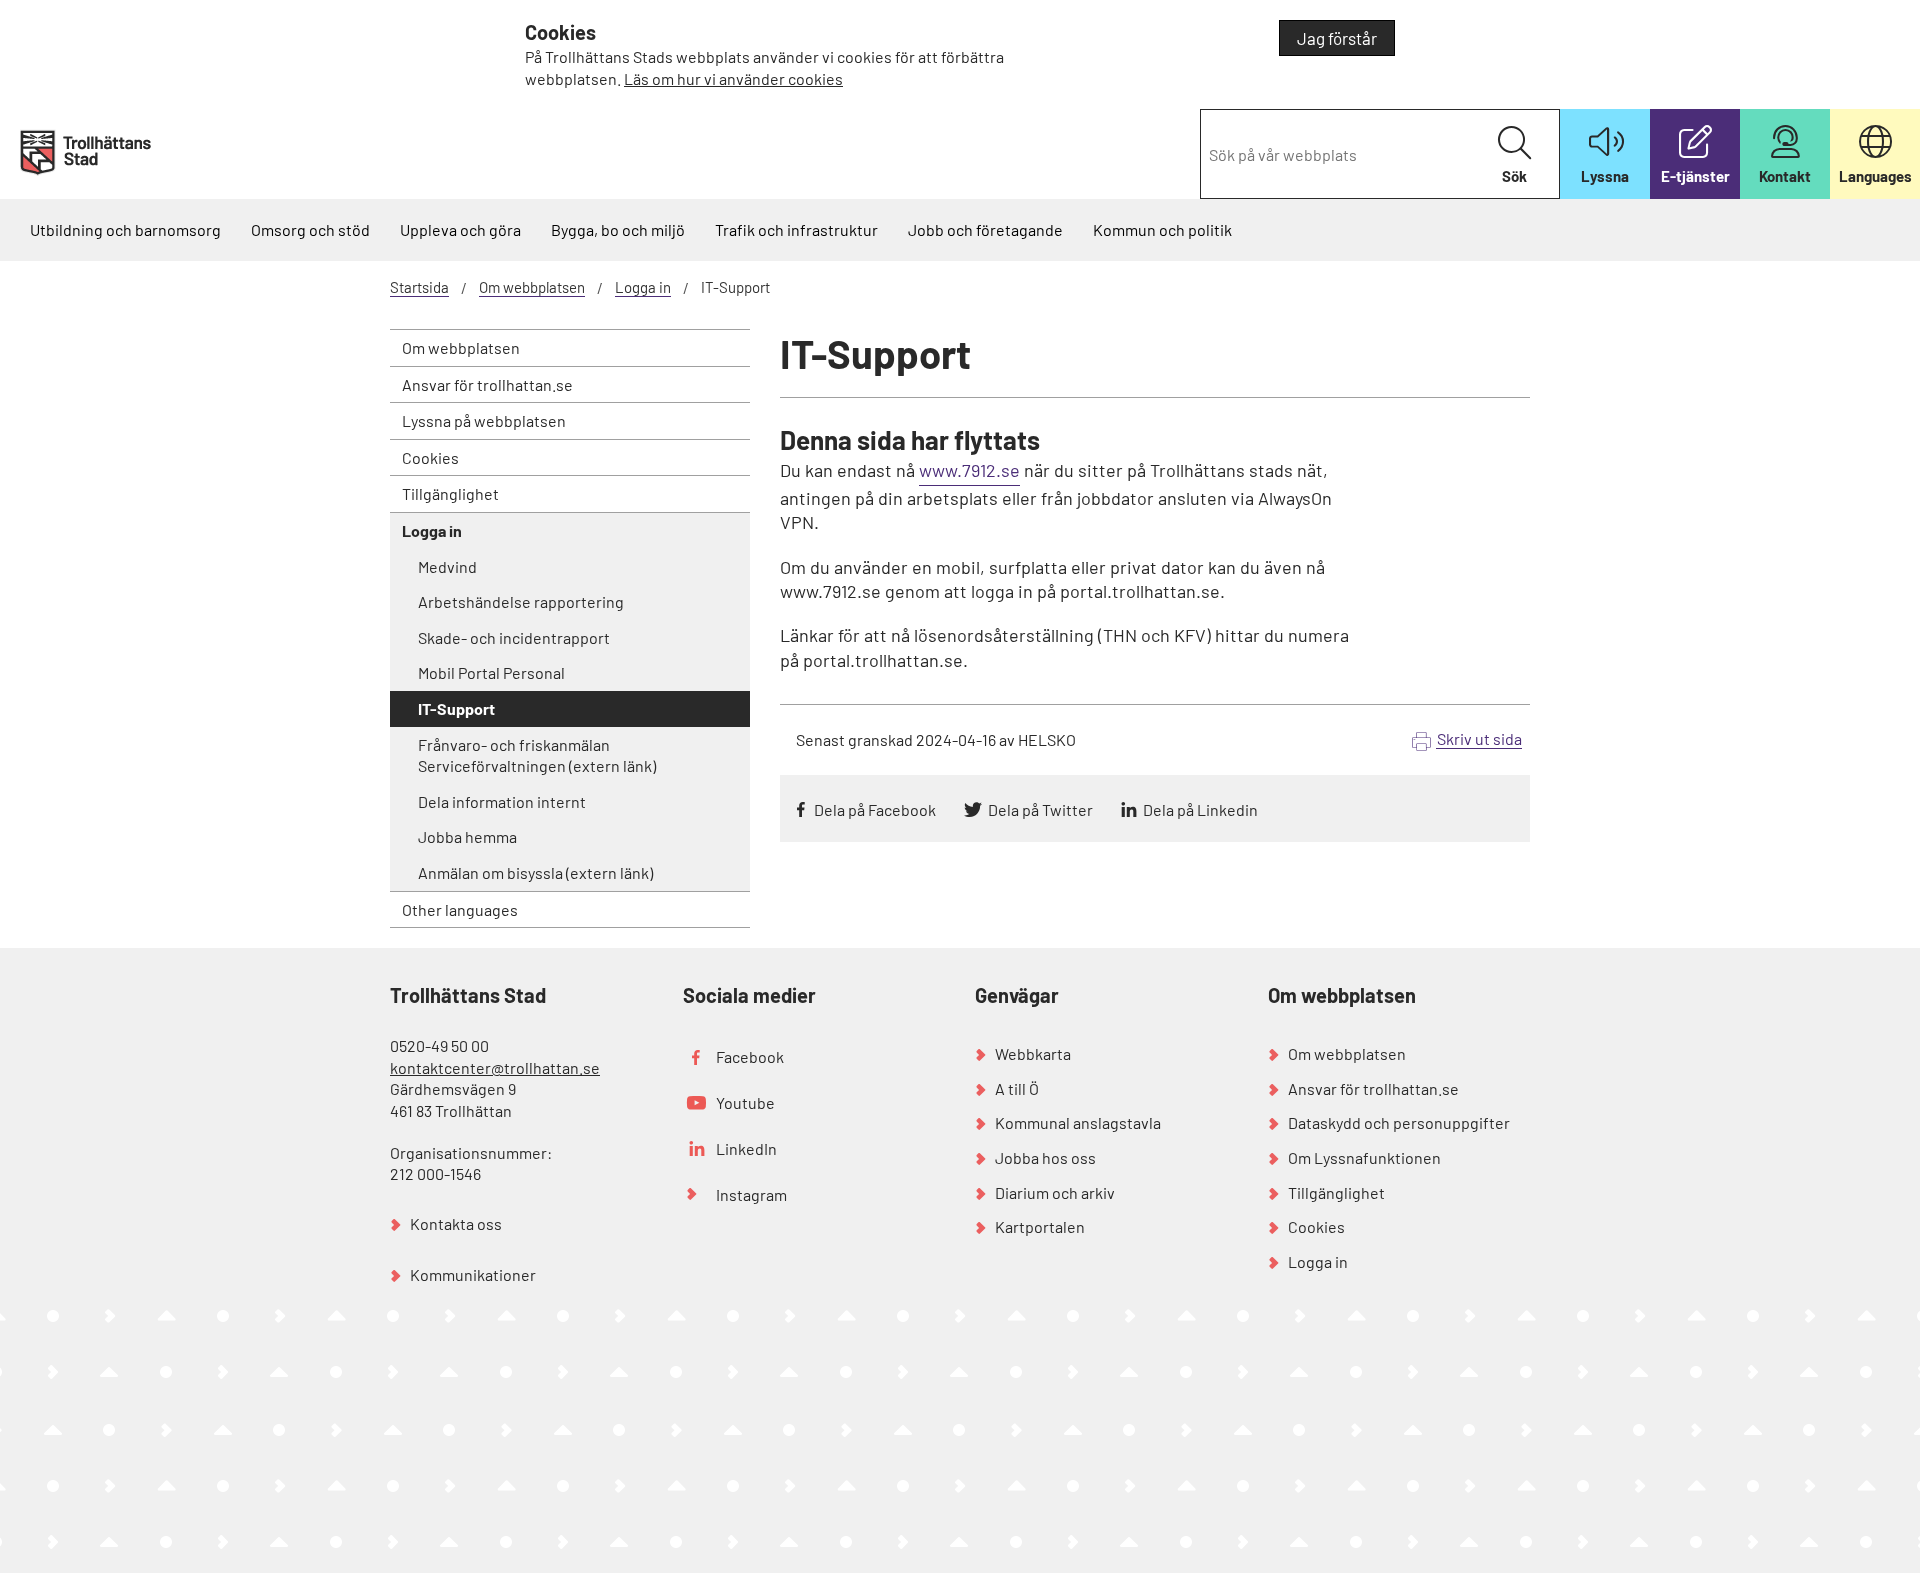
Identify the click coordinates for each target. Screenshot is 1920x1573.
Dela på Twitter (1040, 809)
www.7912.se (969, 470)
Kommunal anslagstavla (1078, 1122)
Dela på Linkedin (1200, 809)
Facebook (750, 1056)
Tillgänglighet (450, 493)
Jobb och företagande (985, 229)
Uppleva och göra (460, 229)
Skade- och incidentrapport (514, 637)
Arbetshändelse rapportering (521, 601)
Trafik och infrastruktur (796, 229)
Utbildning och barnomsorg (125, 229)
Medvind (447, 566)
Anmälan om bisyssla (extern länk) (535, 872)
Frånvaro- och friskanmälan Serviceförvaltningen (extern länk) (537, 755)
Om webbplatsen (532, 287)
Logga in (643, 287)
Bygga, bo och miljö (618, 229)
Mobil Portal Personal (491, 672)
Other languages (460, 909)
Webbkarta (1033, 1053)
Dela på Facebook (875, 809)
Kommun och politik (1162, 229)
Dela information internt (502, 801)
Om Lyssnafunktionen (1364, 1157)
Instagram (751, 1194)
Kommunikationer (473, 1274)
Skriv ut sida (1479, 738)
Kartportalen (1040, 1226)
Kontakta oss (456, 1223)
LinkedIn (746, 1148)
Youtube (745, 1102)
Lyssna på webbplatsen (484, 420)
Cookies (430, 457)
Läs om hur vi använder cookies (733, 78)
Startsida (419, 287)
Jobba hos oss (1045, 1157)
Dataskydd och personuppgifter (1399, 1122)
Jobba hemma (467, 836)
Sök (1514, 176)
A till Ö (1017, 1088)
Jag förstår (1337, 38)
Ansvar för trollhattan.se (487, 384)
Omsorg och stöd (310, 229)
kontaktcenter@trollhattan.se (495, 1067)
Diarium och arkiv (1055, 1192)
